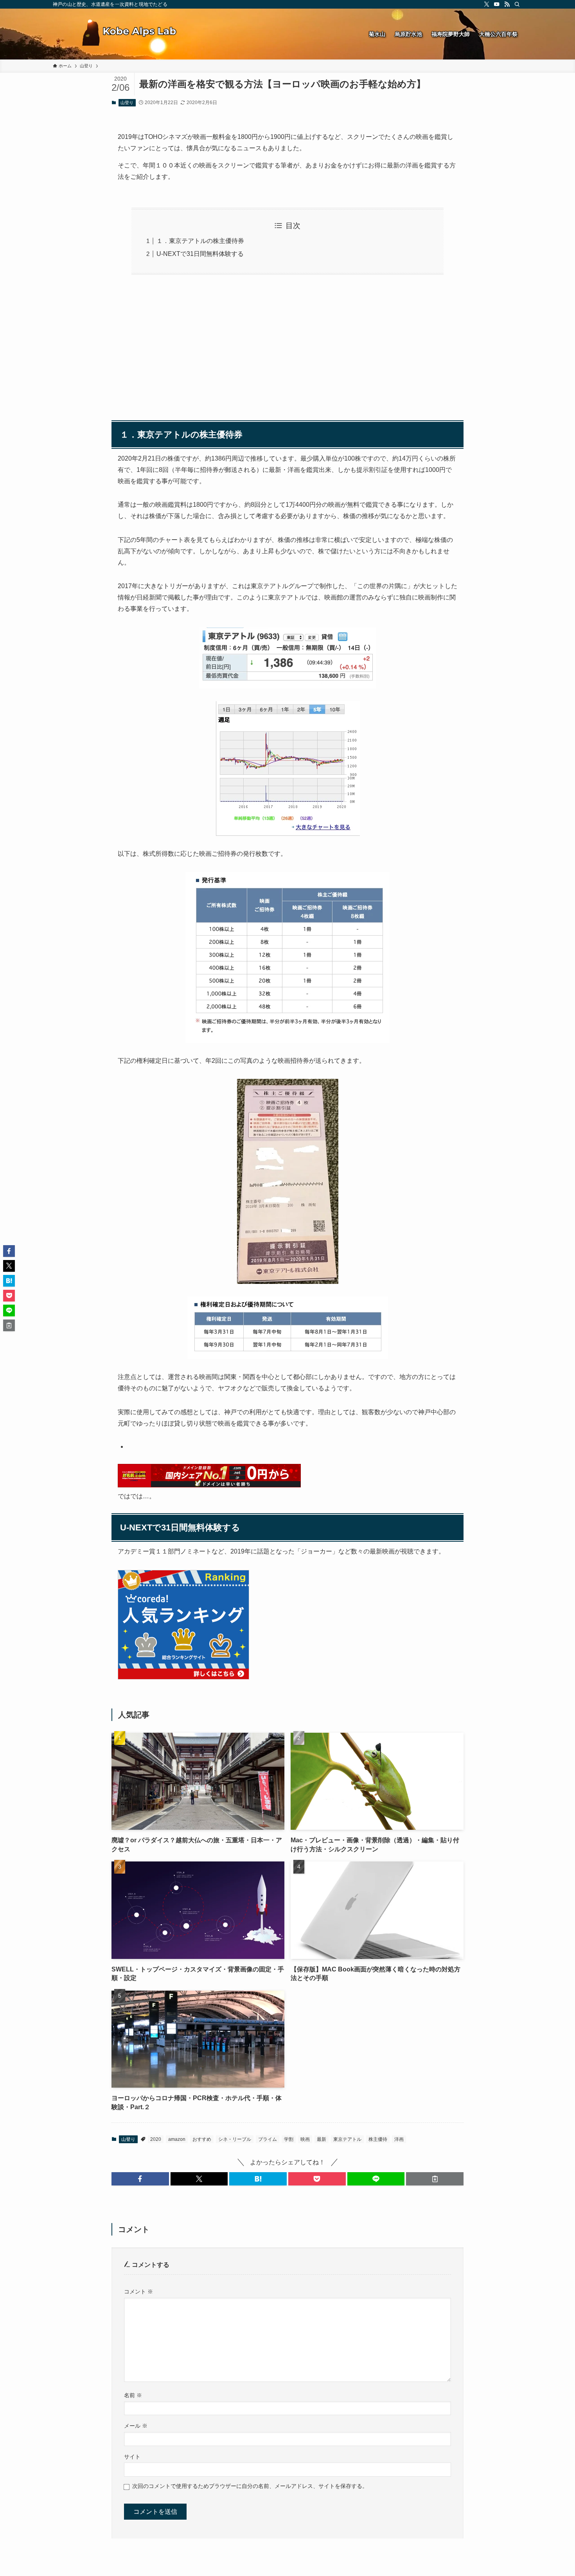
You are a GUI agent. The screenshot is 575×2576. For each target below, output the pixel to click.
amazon (177, 2139)
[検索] (517, 4)
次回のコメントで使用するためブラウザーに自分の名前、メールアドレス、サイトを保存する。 (250, 2486)
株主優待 (378, 2139)
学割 (289, 2139)
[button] (140, 2179)
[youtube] (497, 4)
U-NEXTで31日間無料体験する (200, 254)
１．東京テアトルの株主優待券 (200, 241)
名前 (133, 2395)
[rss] (507, 4)
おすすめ (202, 2139)
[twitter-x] (487, 4)
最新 (322, 2139)
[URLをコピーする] (435, 2179)
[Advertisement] (287, 355)
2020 (156, 2139)
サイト (132, 2457)
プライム (268, 2139)
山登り (127, 103)
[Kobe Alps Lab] (129, 34)
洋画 (399, 2139)
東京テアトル (347, 2139)
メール (136, 2426)
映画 (305, 2139)
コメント (138, 2292)
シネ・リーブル (235, 2139)
